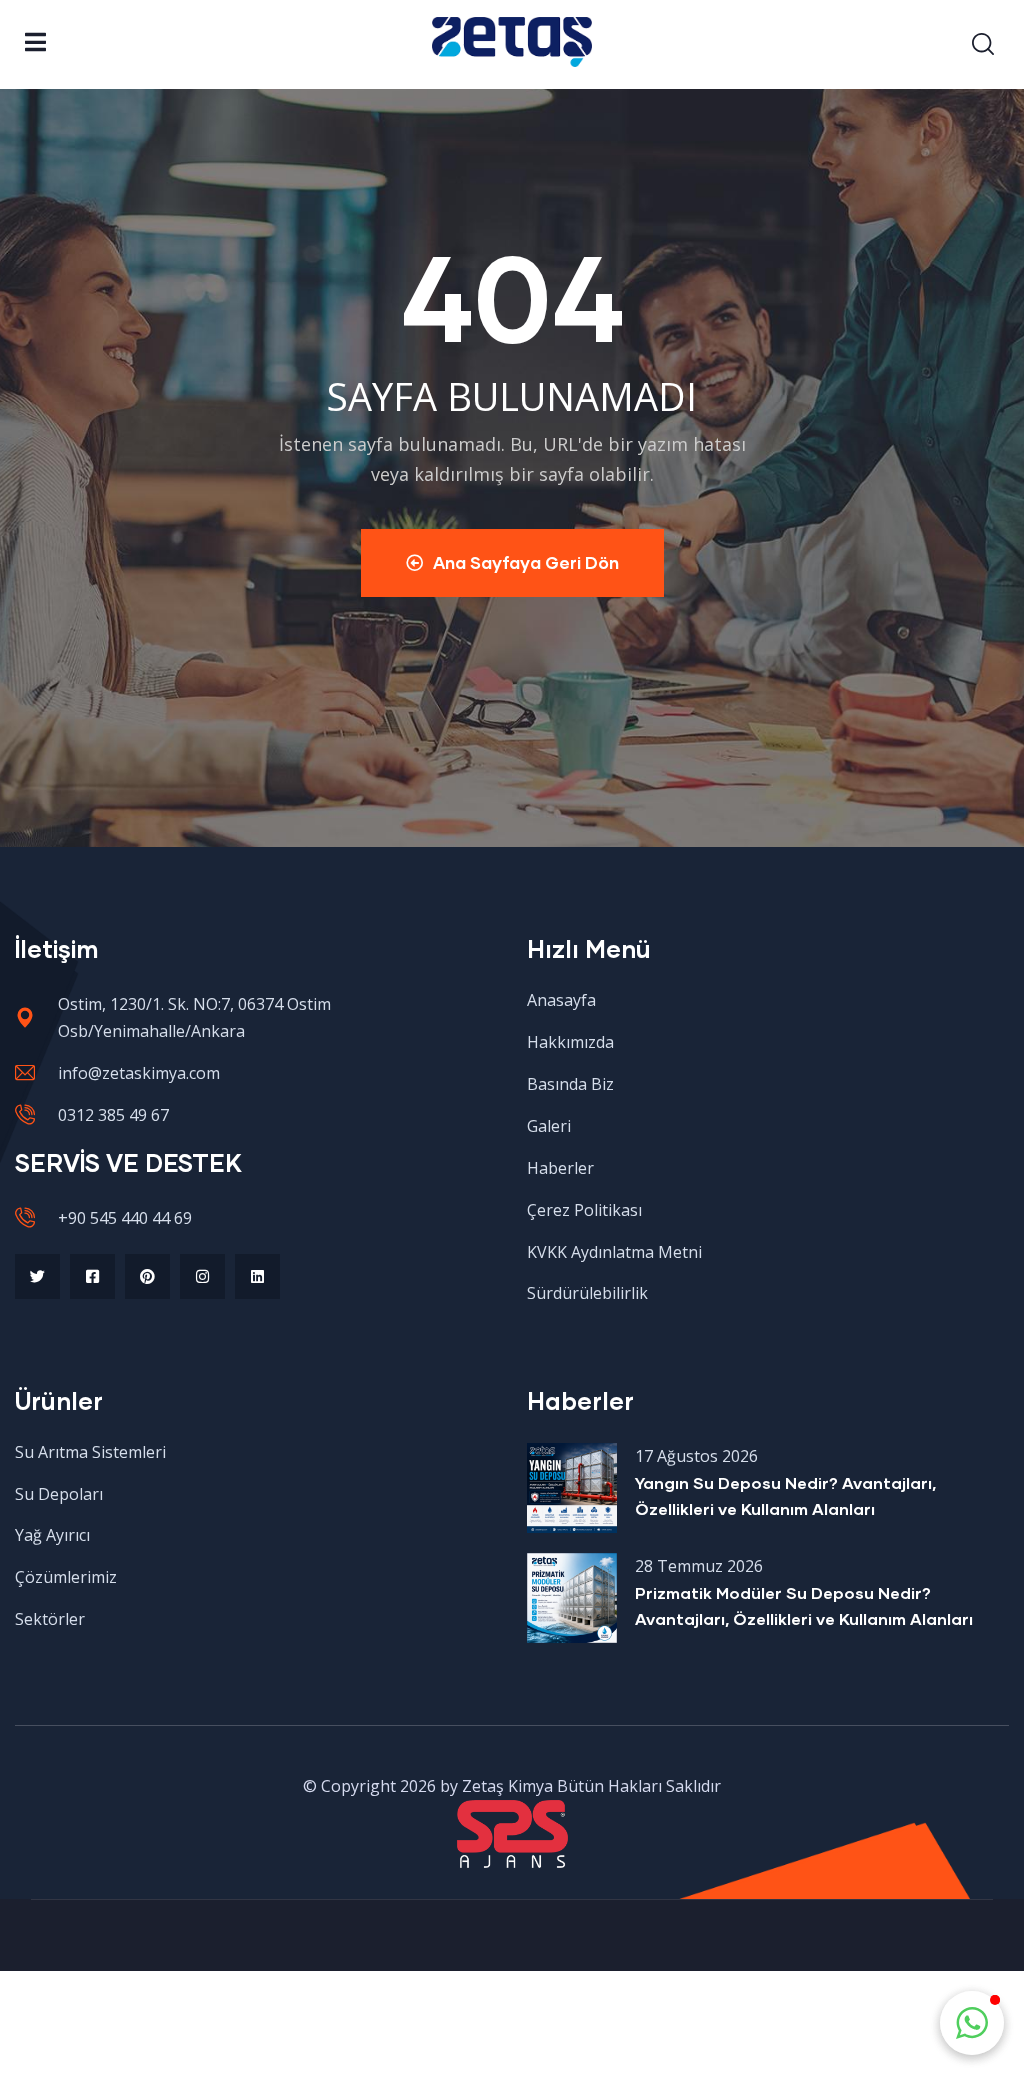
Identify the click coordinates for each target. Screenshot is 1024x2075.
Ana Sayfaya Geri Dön (526, 562)
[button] (972, 2023)
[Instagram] (202, 1276)
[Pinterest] (147, 1276)
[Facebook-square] (92, 1276)
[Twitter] (37, 1276)
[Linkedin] (257, 1276)
